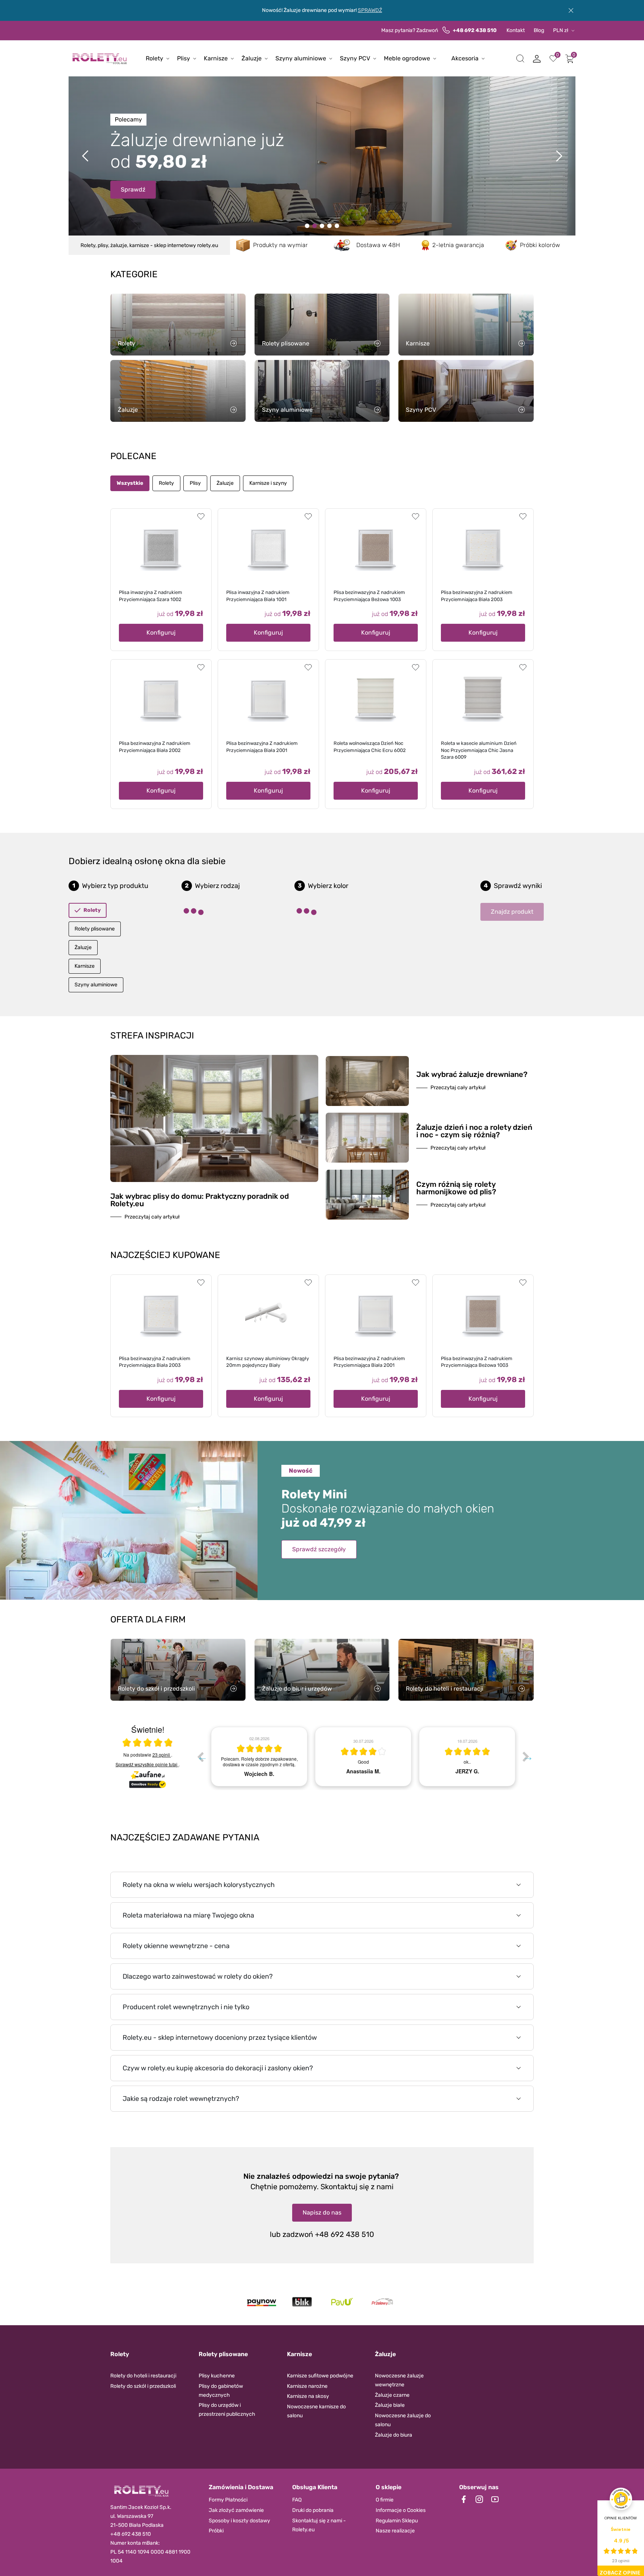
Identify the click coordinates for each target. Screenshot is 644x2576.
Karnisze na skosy (308, 2396)
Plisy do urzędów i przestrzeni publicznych (227, 2410)
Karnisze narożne (307, 2386)
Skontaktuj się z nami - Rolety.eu (319, 2525)
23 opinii (162, 1755)
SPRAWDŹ (370, 10)
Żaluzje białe (390, 2405)
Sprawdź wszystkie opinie (146, 1764)
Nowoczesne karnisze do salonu (316, 2411)
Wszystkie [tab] (130, 483)
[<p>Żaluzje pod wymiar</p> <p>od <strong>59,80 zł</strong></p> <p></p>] (329, 226)
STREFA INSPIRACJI (152, 1036)
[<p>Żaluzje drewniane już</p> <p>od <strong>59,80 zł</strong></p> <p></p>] (315, 226)
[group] (259, 1757)
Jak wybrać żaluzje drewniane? (472, 1074)
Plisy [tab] (195, 483)
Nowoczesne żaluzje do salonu (403, 2420)
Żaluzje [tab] (225, 483)
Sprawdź (133, 182)
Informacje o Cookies (401, 2510)
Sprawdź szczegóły (319, 1549)
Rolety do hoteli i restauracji (143, 2376)
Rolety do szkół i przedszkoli (143, 2386)
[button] (520, 59)
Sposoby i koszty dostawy (239, 2521)
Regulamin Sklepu (397, 2521)
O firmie (385, 2500)
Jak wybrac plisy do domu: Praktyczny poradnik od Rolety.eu (200, 1200)
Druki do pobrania (313, 2510)
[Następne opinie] (526, 1757)
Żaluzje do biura (394, 2435)
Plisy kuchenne (217, 2376)
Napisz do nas (322, 2212)
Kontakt (516, 30)
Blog (539, 30)
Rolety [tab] (166, 483)
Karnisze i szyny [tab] (268, 483)
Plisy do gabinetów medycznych (221, 2391)
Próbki (216, 2531)
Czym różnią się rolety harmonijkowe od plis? (456, 1188)
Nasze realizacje (395, 2531)
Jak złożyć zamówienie (236, 2510)
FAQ (297, 2500)
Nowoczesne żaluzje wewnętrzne (399, 2380)
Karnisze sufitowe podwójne (320, 2376)
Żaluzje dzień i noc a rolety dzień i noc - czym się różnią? (474, 1131)
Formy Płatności (228, 2500)
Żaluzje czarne (392, 2395)
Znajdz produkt (512, 912)
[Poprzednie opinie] (200, 1757)
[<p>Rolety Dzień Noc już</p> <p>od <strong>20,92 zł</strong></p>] (307, 226)
